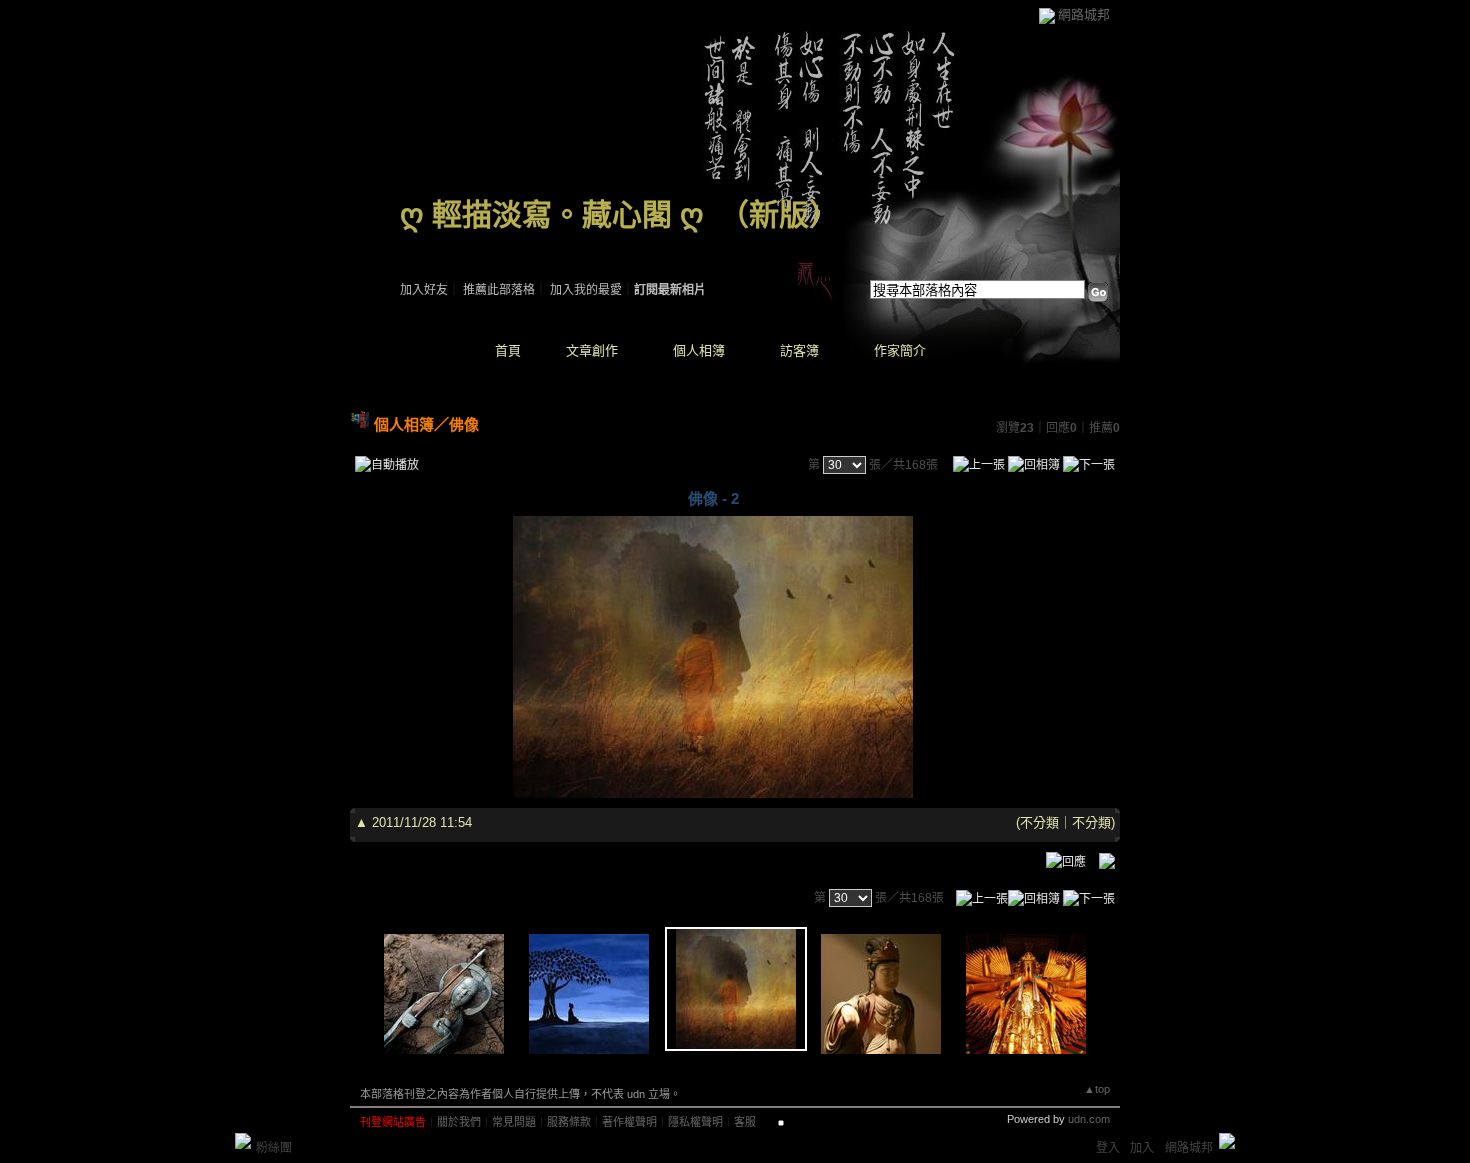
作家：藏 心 (431, 240)
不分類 (1039, 822)
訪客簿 (799, 350)
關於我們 (459, 1122)
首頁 (508, 350)
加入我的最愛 (586, 290)
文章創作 (592, 350)
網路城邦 (1084, 14)
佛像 (464, 424)
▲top (1097, 1089)
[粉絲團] (243, 1141)
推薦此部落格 (499, 290)
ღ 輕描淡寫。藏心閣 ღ (552, 214)
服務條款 (569, 1122)
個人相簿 (699, 350)
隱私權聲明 (695, 1122)
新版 (779, 214)
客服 (745, 1122)
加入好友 (424, 290)
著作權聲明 (629, 1122)
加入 (1142, 1148)
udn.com (1089, 1119)
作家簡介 (900, 350)
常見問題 (514, 1122)
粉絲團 (274, 1148)
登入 (1108, 1148)
